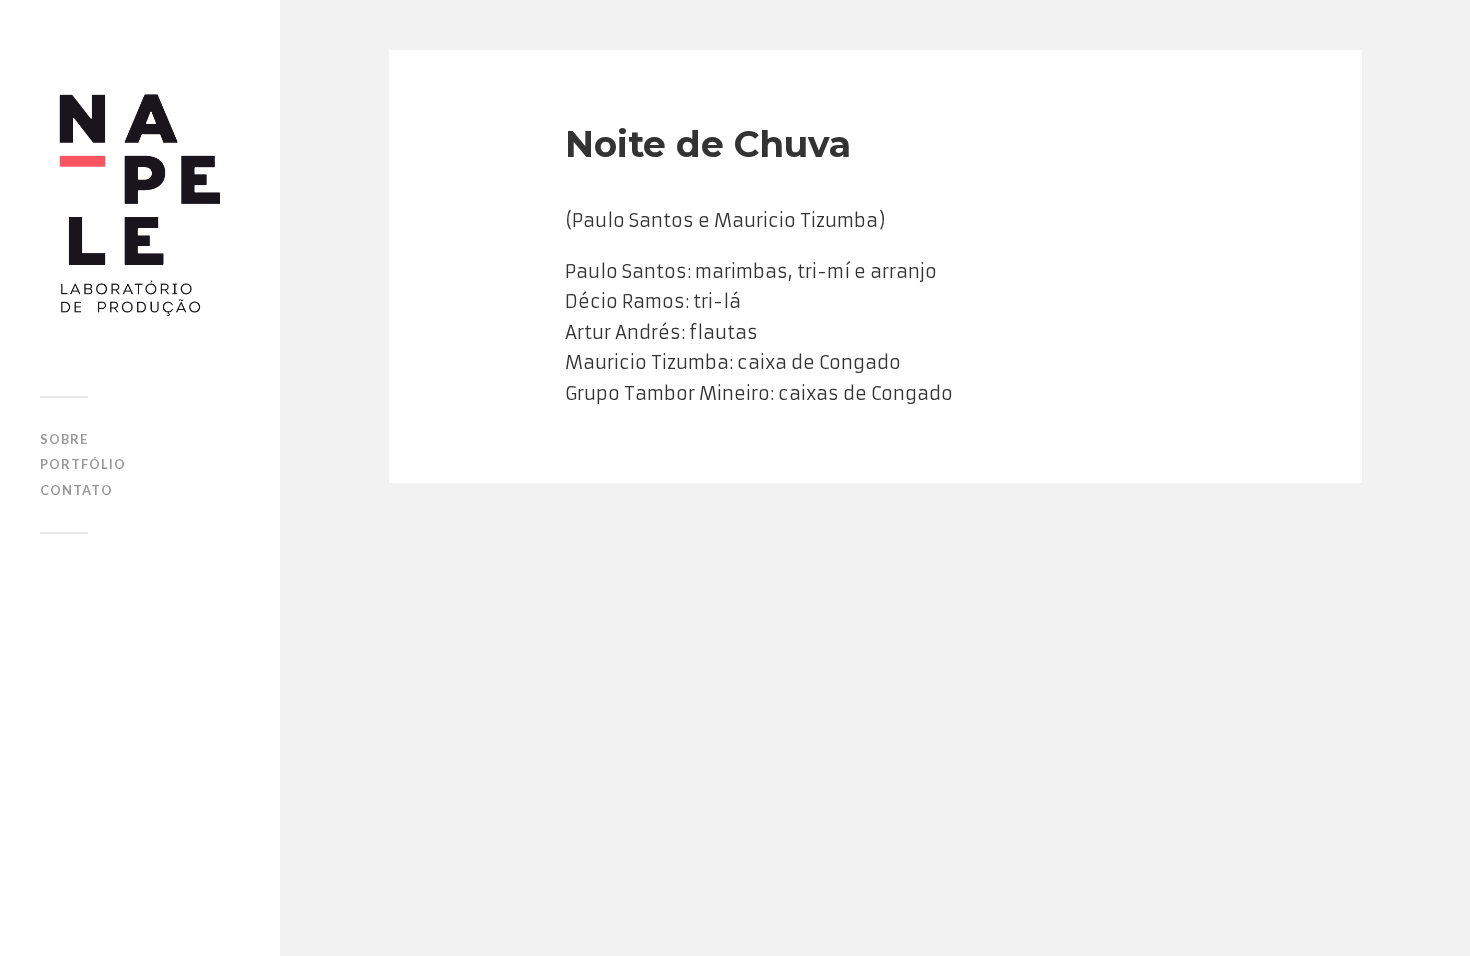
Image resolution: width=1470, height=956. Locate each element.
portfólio (83, 464)
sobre (64, 439)
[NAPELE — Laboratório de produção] (140, 205)
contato (76, 490)
